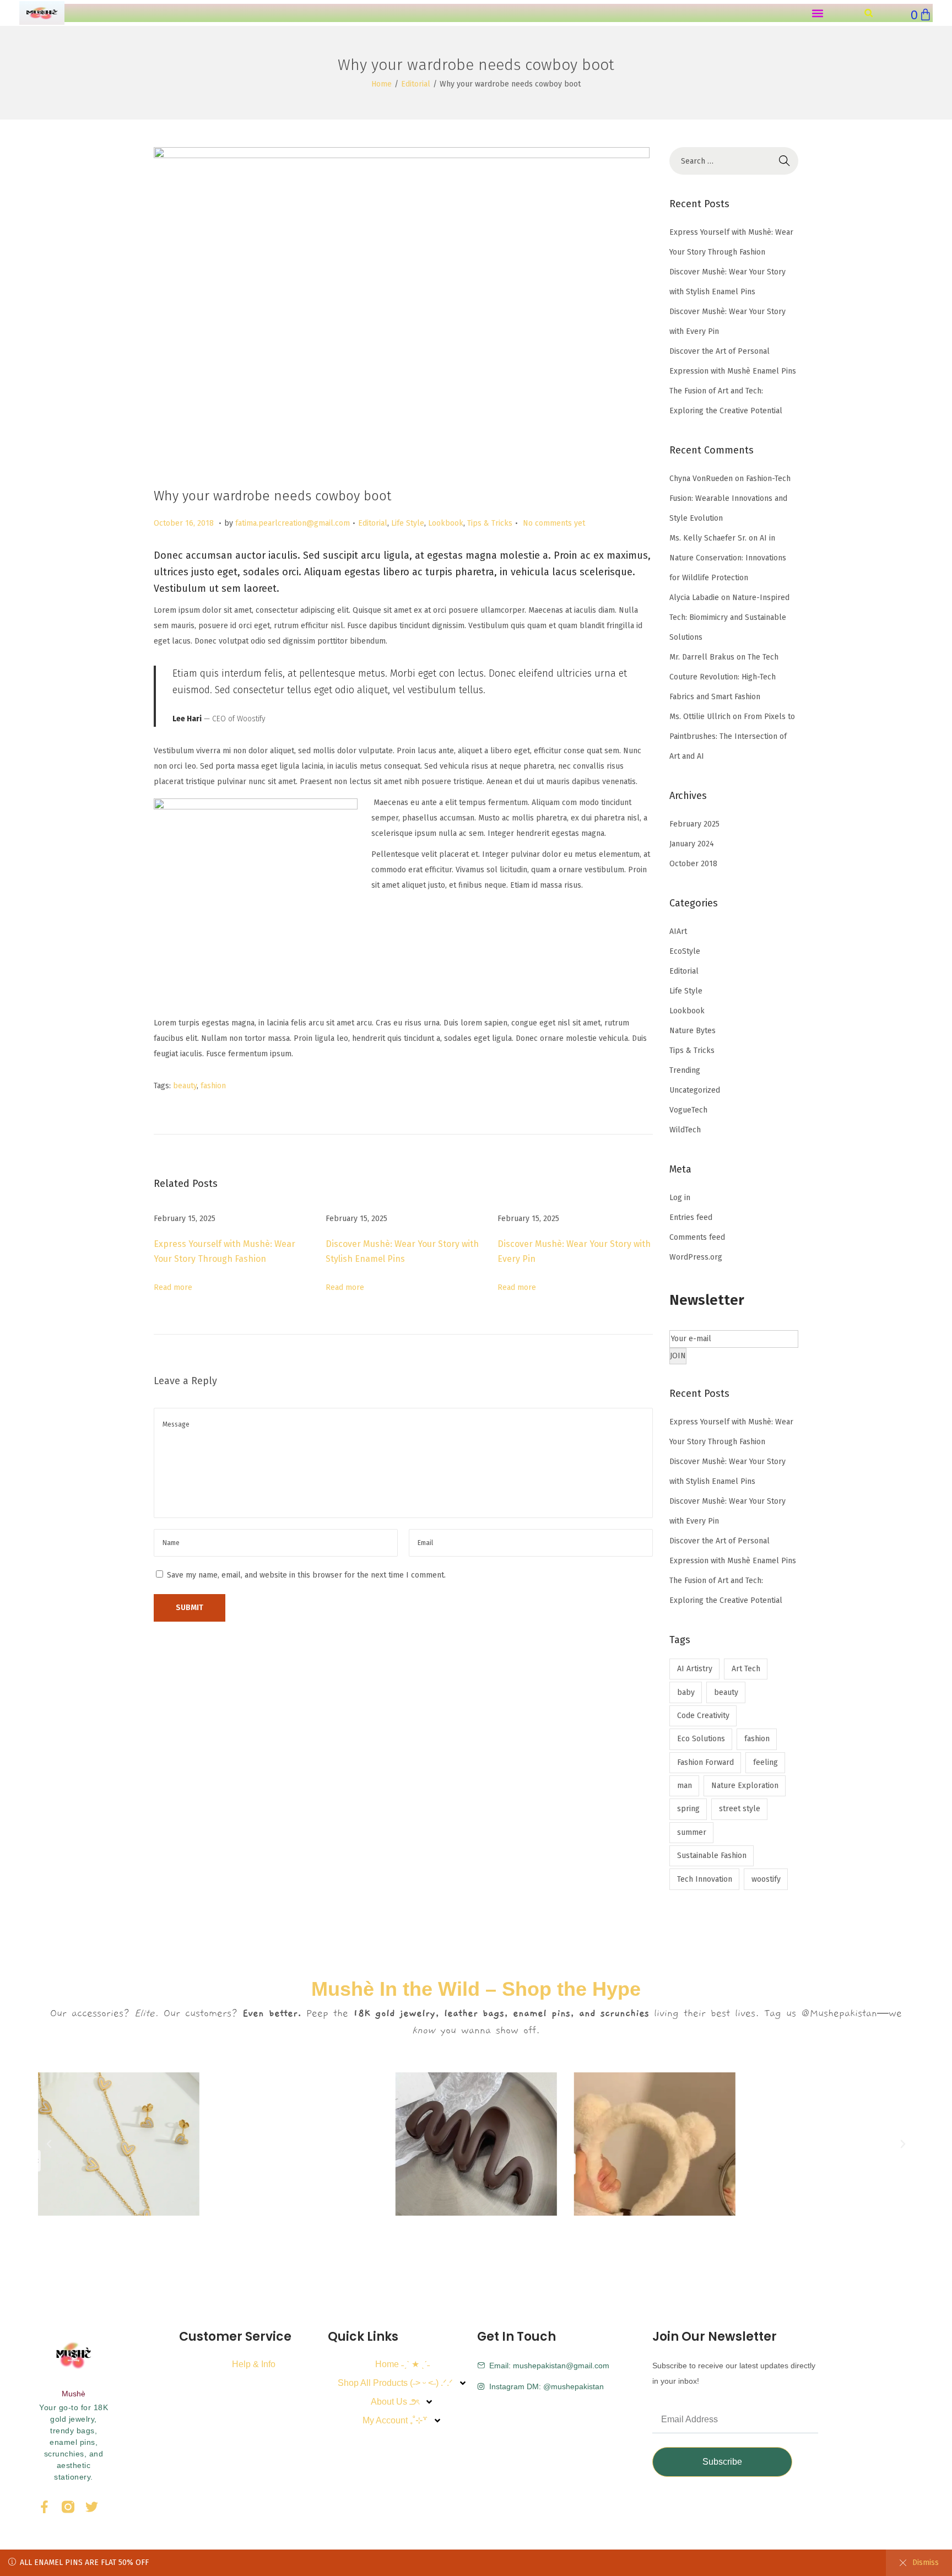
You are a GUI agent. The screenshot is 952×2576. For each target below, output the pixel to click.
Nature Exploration (745, 1786)
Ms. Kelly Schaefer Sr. (708, 538)
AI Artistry (695, 1669)
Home (382, 84)
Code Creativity (703, 1716)
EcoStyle (685, 951)
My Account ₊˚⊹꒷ (395, 2420)
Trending (685, 1070)
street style (740, 1809)
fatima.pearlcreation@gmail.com (293, 523)
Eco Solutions (701, 1739)
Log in (680, 1198)
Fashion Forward (705, 1762)
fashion (213, 1086)
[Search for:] (734, 161)
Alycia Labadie (694, 598)
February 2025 (694, 824)
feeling (766, 1762)
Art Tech (746, 1669)
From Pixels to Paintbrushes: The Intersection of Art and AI (732, 736)
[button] (817, 13)
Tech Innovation (705, 1879)
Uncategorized (695, 1090)
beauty (185, 1086)
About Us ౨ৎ (395, 2402)
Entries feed (691, 1217)
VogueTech (688, 1110)
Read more (173, 1287)
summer (692, 1832)
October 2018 (693, 864)
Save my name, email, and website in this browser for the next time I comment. (306, 1575)
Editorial (416, 84)
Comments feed (697, 1237)
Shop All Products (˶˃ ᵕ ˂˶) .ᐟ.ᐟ (395, 2383)
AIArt (678, 931)
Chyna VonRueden (701, 479)
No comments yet (554, 523)
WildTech (685, 1130)
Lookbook (446, 523)
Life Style (408, 523)
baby (686, 1692)
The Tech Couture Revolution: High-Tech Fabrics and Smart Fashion (724, 677)
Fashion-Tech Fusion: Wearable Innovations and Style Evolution (730, 498)
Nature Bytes (693, 1031)
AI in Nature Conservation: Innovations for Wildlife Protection (728, 558)
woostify (766, 1879)
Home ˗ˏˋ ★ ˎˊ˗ (402, 2364)
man (685, 1786)
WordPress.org (696, 1257)
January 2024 (692, 844)
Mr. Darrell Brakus (702, 657)
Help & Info (254, 2364)
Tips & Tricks (490, 523)
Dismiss (926, 2563)
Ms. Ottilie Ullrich (700, 717)
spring (688, 1809)
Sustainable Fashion (712, 1856)
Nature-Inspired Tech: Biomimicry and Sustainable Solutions (729, 617)
